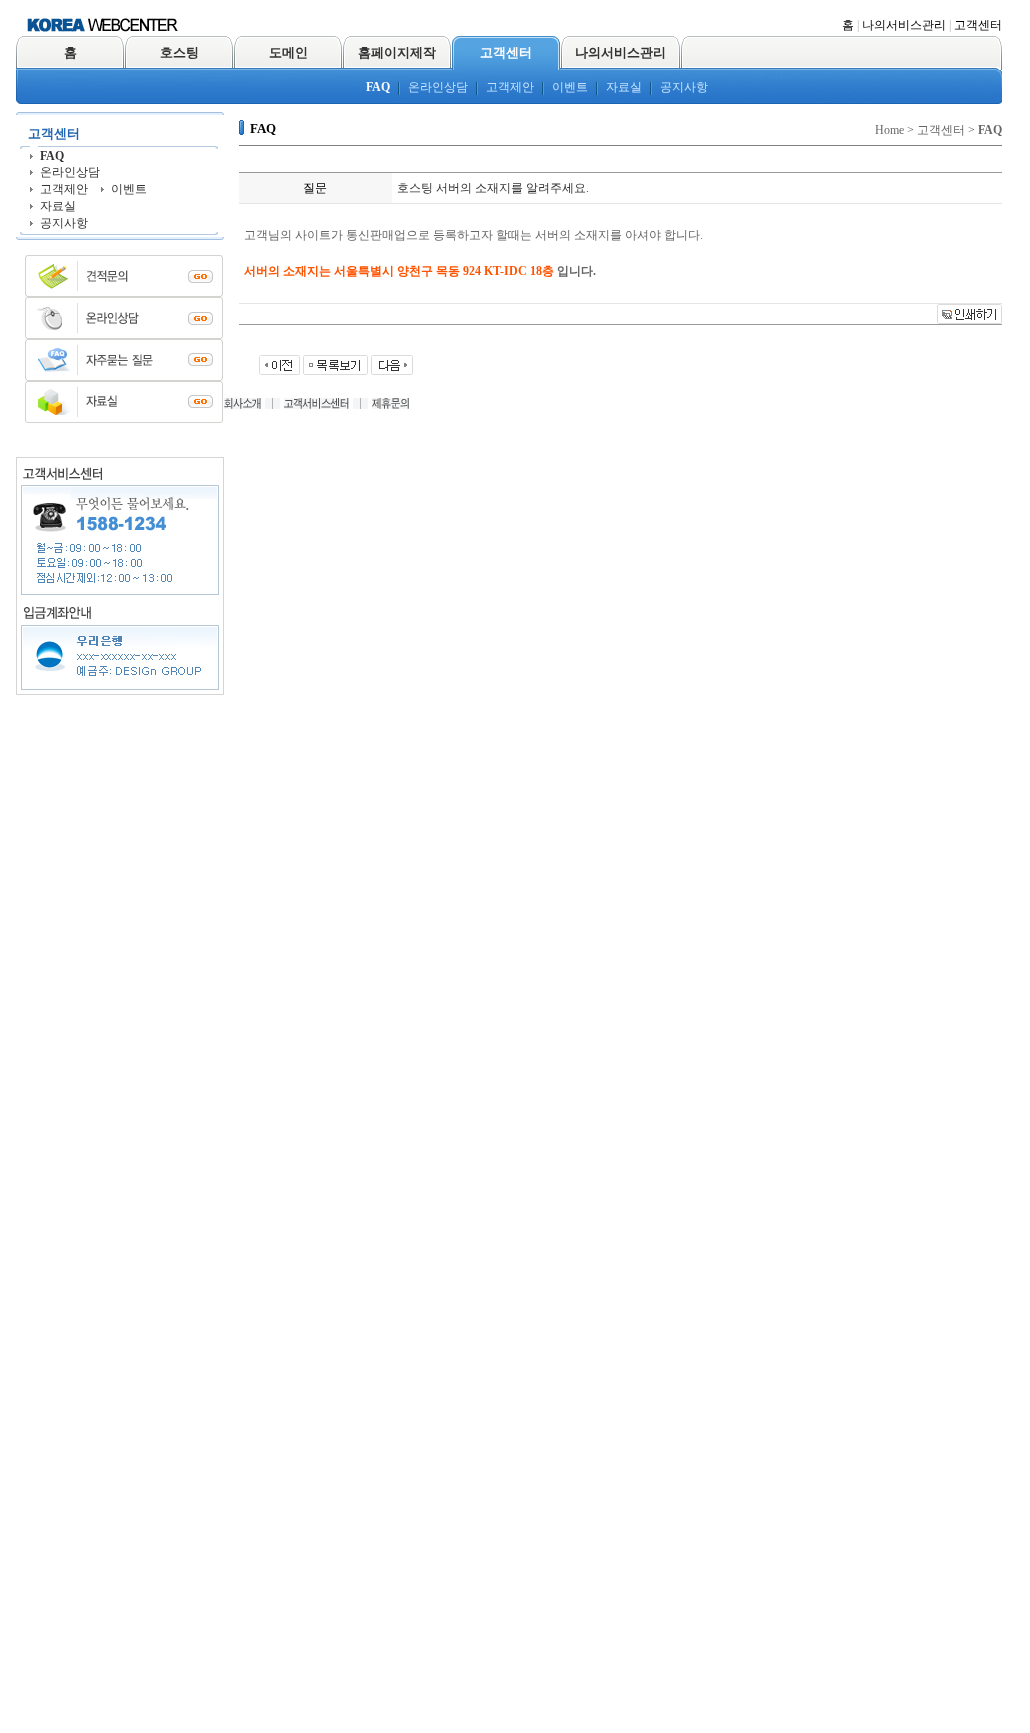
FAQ (378, 87)
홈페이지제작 (397, 52)
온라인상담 (438, 87)
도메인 (288, 52)
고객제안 (510, 87)
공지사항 (684, 87)
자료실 (624, 87)
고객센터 (978, 25)
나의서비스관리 (904, 25)
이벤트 (570, 87)
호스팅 (179, 52)
